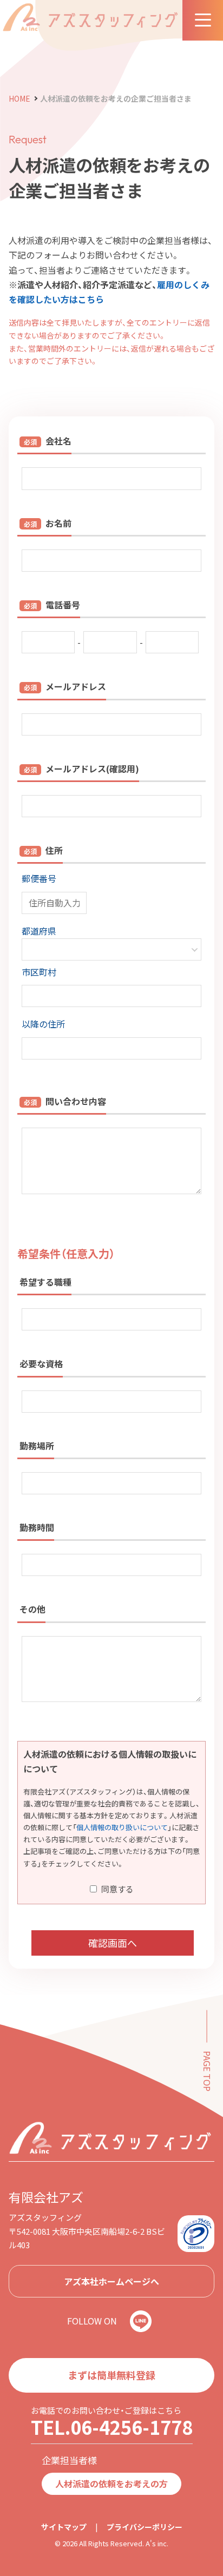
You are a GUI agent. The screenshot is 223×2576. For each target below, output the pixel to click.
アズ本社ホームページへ (111, 2281)
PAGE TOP (207, 2071)
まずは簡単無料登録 (111, 2375)
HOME (19, 98)
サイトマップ (64, 2527)
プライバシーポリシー (145, 2527)
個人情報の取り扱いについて (122, 1827)
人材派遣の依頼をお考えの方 (111, 2484)
